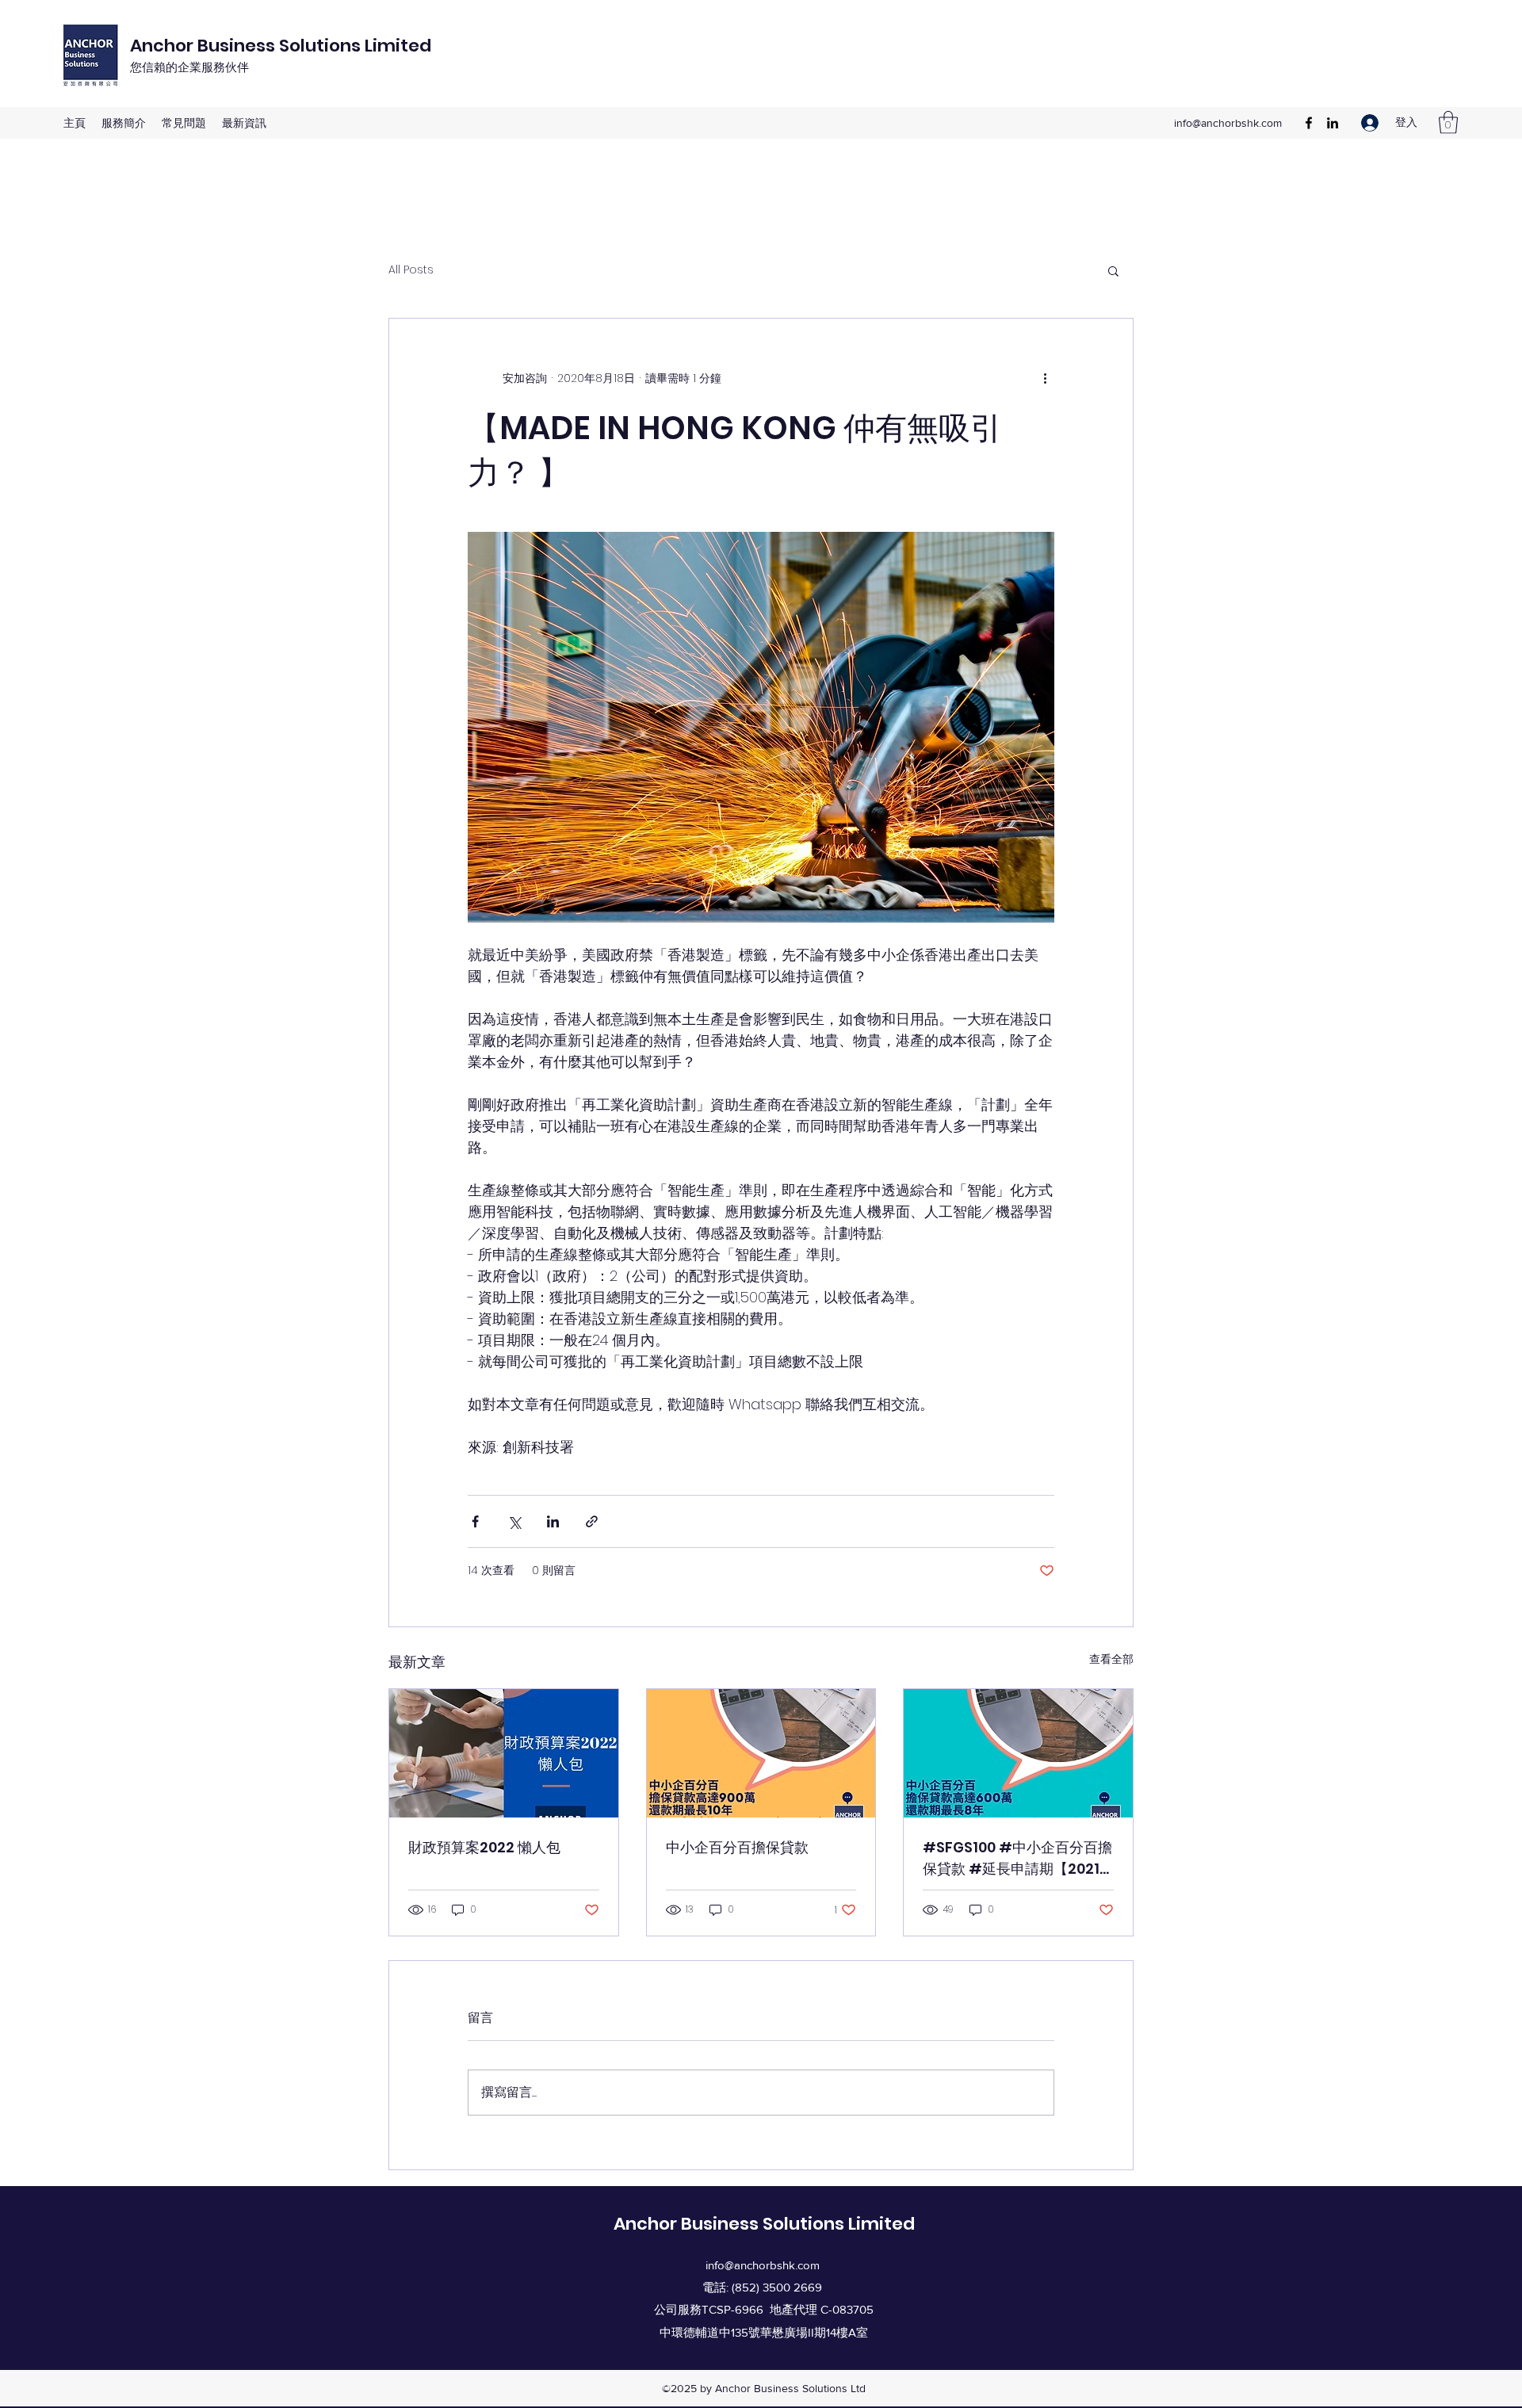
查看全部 (1111, 1659)
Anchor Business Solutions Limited (281, 46)
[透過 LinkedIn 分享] (553, 1521)
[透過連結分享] (592, 1521)
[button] (1448, 122)
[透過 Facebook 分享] (475, 1521)
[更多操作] (1045, 379)
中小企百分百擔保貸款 (737, 1847)
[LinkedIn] (1333, 123)
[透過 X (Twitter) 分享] (514, 1521)
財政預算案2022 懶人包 (484, 1847)
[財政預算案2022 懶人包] (504, 1753)
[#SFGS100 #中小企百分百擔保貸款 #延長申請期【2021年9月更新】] (1018, 1753)
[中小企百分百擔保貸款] (761, 1753)
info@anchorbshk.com (1228, 123)
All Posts (411, 270)
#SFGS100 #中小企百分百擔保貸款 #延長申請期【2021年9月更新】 (1017, 1858)
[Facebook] (1309, 123)
